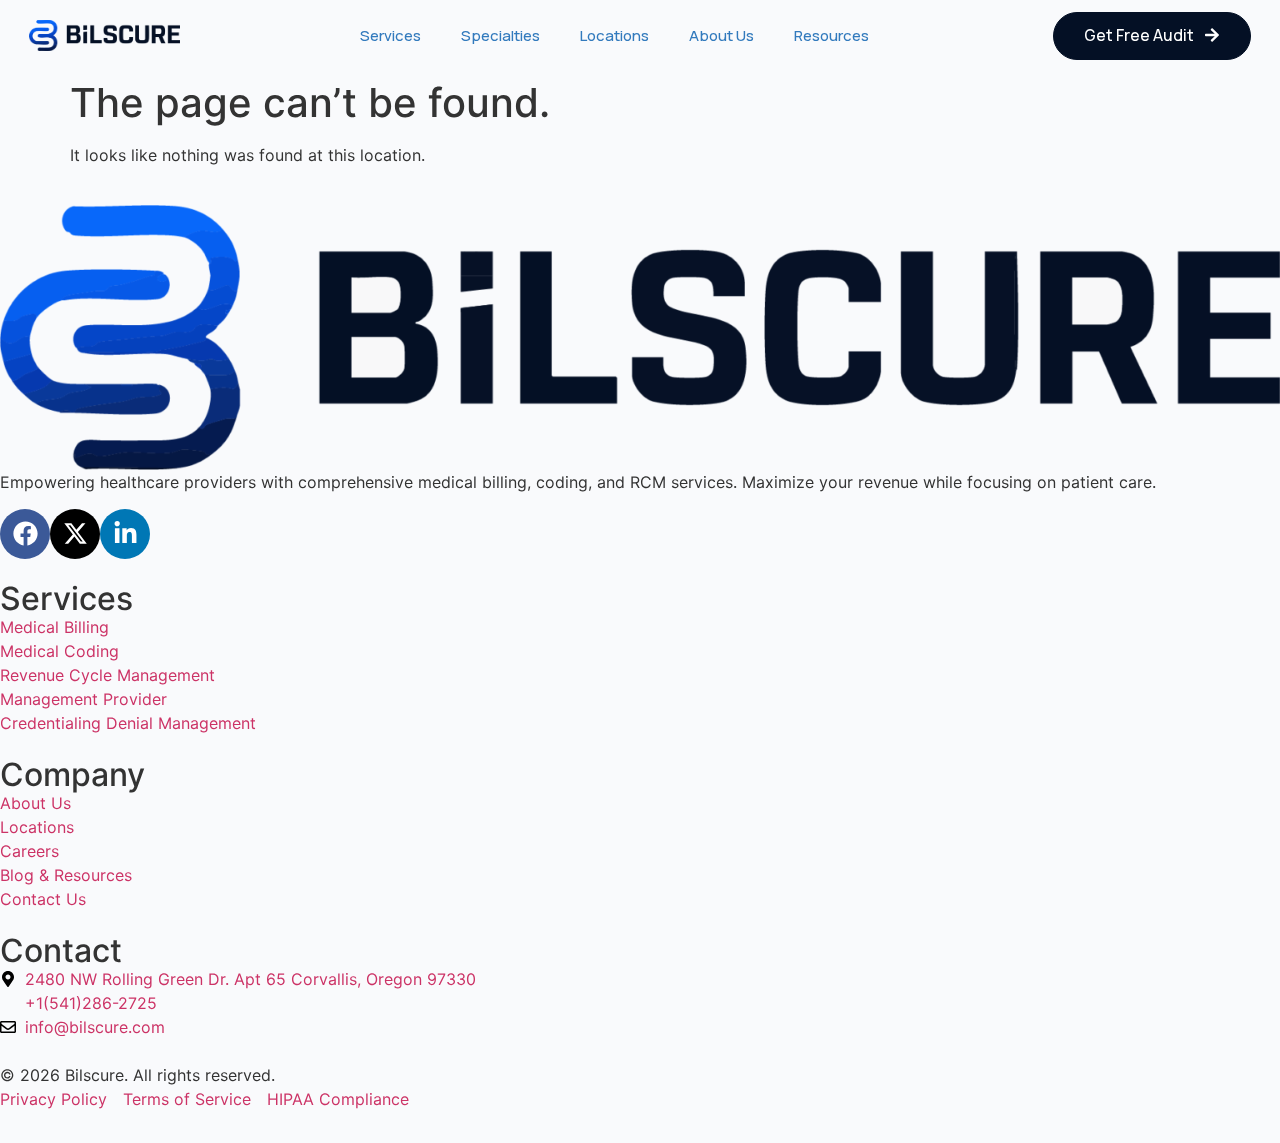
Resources (831, 35)
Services (390, 35)
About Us (721, 35)
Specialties (500, 35)
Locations (614, 35)
